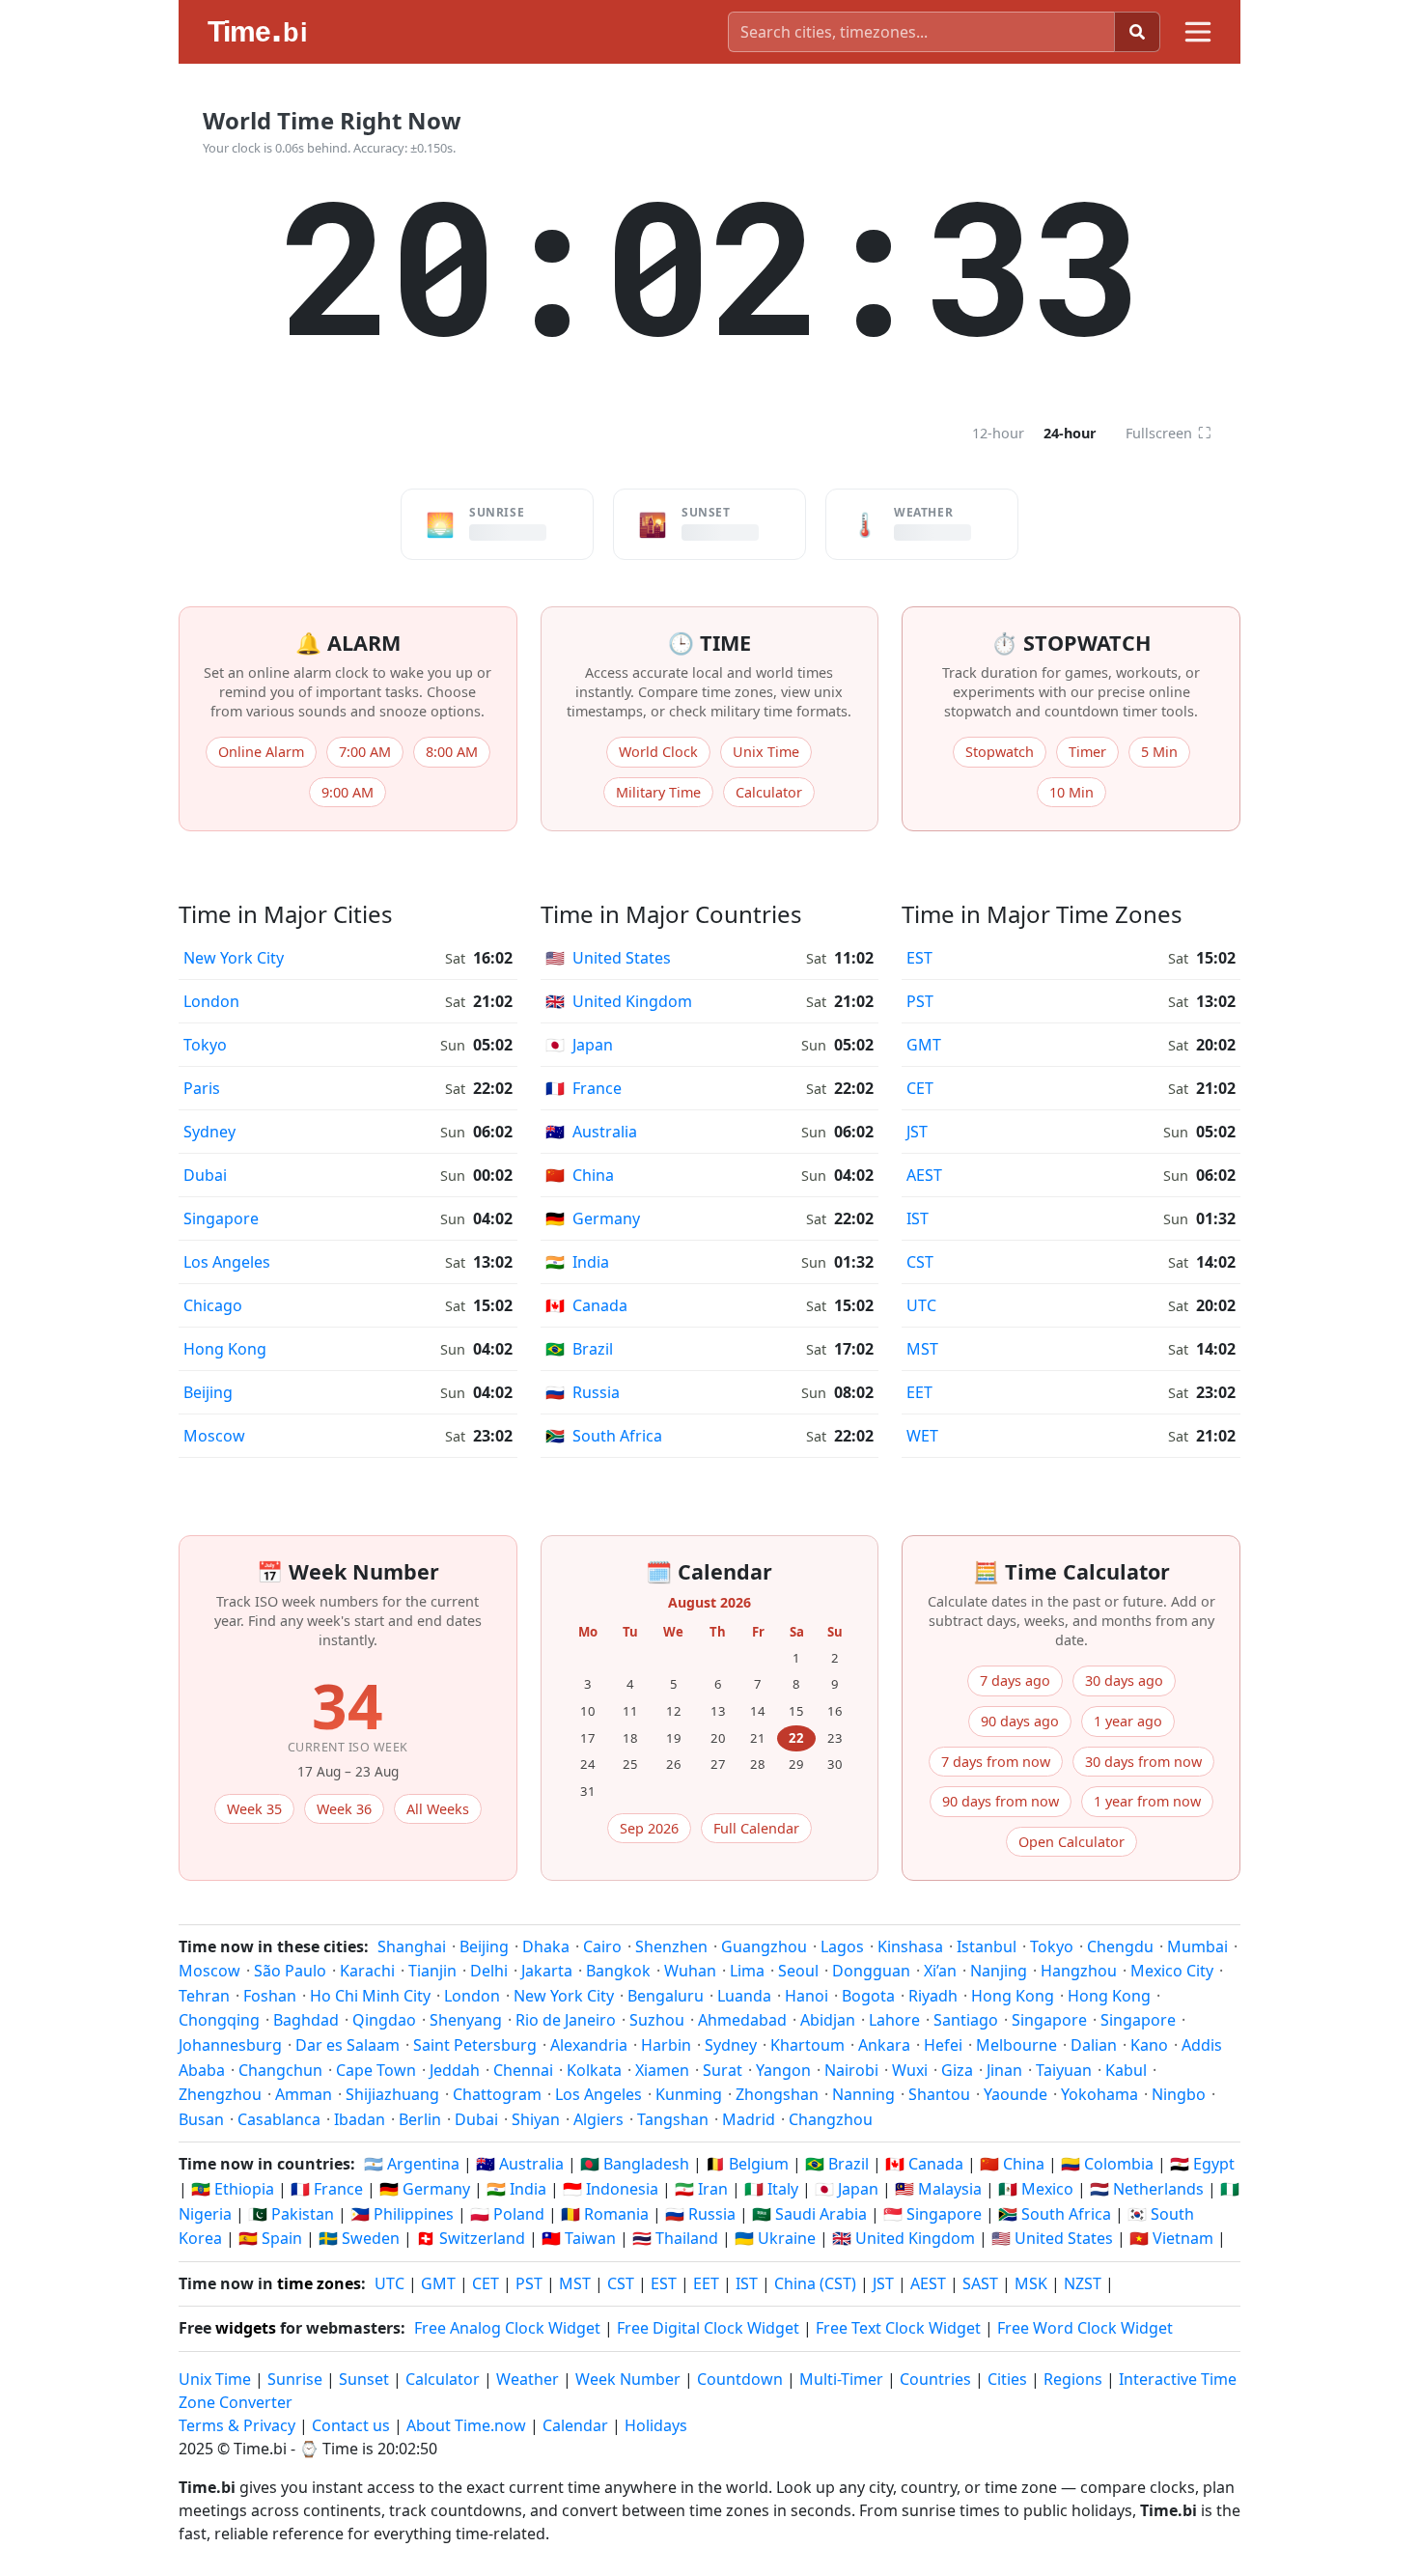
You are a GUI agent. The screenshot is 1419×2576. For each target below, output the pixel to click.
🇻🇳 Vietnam (1171, 2238)
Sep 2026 (649, 1828)
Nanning (863, 2094)
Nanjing (999, 1971)
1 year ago (1128, 1721)
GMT (924, 1045)
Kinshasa (910, 1946)
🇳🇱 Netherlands (1147, 2189)
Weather (528, 2379)
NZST (1083, 2283)
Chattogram (497, 2094)
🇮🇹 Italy (771, 2189)
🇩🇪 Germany (425, 2189)
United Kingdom (619, 1001)
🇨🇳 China (1012, 2164)
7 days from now (996, 1762)
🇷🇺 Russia (700, 2214)
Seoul (798, 1971)
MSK (1031, 2283)
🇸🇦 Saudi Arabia (809, 2214)
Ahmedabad (742, 2020)
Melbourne (1016, 2045)
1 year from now (1147, 1801)
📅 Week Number (348, 1571)
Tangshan (673, 2119)
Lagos (842, 1946)
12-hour (998, 433)
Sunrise (295, 2379)
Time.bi (260, 2449)
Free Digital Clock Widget (708, 2328)
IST (918, 1218)
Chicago (213, 1305)
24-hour (1070, 433)
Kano (1149, 2045)
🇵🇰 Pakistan (291, 2214)
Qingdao (384, 2020)
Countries (935, 2379)
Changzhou (831, 2119)
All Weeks (438, 1809)
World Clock (658, 752)
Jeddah (455, 2070)
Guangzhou (764, 1946)
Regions (1073, 2379)
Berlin (420, 2119)
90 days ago (1020, 1721)
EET (919, 1392)
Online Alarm (261, 752)
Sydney (209, 1132)
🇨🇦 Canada (924, 2164)
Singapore (221, 1218)
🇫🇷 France (327, 2189)
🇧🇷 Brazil (837, 2164)
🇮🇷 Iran (701, 2189)
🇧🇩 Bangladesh (635, 2164)
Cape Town (376, 2070)
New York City (234, 958)
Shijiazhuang (392, 2094)
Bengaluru (666, 1996)
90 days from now (1001, 1801)
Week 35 (254, 1809)
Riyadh (933, 1996)
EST (919, 958)
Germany (593, 1218)
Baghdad (306, 2020)
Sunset (364, 2379)
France (584, 1088)
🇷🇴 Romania (605, 2214)
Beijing (208, 1392)
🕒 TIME (709, 643)
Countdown (740, 2379)
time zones (319, 2283)
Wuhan (690, 1971)
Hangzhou (1079, 1971)
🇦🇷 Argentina (412, 2164)
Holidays (656, 2425)
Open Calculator (1071, 1842)
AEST (924, 1175)
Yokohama (1099, 2094)
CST (920, 1262)
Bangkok (618, 1971)
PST (920, 1001)
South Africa (604, 1436)
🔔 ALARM (348, 643)
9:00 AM (348, 792)
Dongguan (871, 1971)
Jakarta (547, 1971)
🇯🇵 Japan (847, 2189)
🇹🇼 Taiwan (579, 2238)
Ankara (884, 2045)
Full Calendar (756, 1828)
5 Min (1159, 752)
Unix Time (766, 752)
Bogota (868, 1996)
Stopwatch (1000, 752)
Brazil (579, 1349)
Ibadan (360, 2119)
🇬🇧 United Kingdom (904, 2238)
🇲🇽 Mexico (1036, 2189)
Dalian (1094, 2045)
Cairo (602, 1946)
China (580, 1175)
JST (917, 1132)
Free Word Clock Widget (1085, 2328)
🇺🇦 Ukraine (775, 2238)
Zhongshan (777, 2094)
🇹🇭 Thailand (675, 2238)
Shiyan (536, 2119)
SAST (980, 2283)
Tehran (204, 1996)
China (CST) (815, 2283)
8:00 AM (452, 752)
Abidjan (828, 2020)
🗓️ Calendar (709, 1571)
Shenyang (466, 2020)
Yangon (783, 2070)
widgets (246, 2328)
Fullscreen (1169, 433)
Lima (747, 1971)
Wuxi (910, 2070)
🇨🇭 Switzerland (471, 2238)
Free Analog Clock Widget (507, 2328)
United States (608, 958)
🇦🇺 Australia (520, 2164)
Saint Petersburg (475, 2045)
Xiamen (662, 2070)
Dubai (205, 1175)
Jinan (1004, 2070)
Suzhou (657, 2020)
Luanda (744, 1996)
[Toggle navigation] (1198, 32)
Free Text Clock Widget (898, 2328)
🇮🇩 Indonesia (611, 2189)
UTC (921, 1305)
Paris (202, 1088)
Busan (201, 2119)
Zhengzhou (220, 2094)
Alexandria (589, 2045)
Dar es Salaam (348, 2045)
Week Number (628, 2379)
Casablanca (279, 2119)
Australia (591, 1132)
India (577, 1262)
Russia (583, 1392)
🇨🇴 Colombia (1107, 2164)
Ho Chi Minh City (370, 1996)
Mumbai (1197, 1946)
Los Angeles (227, 1262)
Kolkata (594, 2070)
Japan (579, 1045)
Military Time (658, 792)
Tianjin (432, 1971)
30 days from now (1143, 1762)
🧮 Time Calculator (1071, 1571)
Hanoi (807, 1996)
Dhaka (546, 1946)
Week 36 (344, 1809)
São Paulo (290, 1971)
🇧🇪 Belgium (747, 2164)
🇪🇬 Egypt (1202, 2164)
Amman (304, 2094)
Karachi (367, 1971)
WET (922, 1436)
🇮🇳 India (516, 2189)
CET (920, 1088)
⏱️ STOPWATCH (1071, 643)
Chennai (523, 2070)
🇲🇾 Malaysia (938, 2189)
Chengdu (1120, 1946)
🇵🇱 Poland (507, 2214)
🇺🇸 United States (1052, 2238)
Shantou (939, 2094)
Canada (586, 1305)
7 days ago (1015, 1680)
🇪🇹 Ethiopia (233, 2189)
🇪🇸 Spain (270, 2238)
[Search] (1137, 32)
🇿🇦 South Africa (1055, 2214)
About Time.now (466, 2425)
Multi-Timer (841, 2379)
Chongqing (219, 2020)
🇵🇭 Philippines (402, 2214)
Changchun (280, 2070)
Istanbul (987, 1946)
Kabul (1126, 2070)
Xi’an (940, 1971)
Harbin (666, 2045)
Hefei (943, 2045)
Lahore (894, 2020)
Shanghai (412, 1946)
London (211, 1001)
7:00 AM (365, 752)
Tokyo (205, 1045)
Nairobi (851, 2070)
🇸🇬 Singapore (932, 2214)
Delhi (489, 1971)
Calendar (575, 2425)
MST (922, 1349)
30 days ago (1124, 1680)
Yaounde (1016, 2094)
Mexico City (1172, 1971)
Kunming (689, 2094)
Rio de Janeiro (566, 2020)
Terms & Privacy (237, 2425)
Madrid (749, 2119)
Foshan (270, 1996)
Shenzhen (671, 1946)
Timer (1087, 752)
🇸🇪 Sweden (359, 2238)
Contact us (351, 2425)
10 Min (1071, 792)
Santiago (966, 2020)
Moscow (214, 1436)
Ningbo (1179, 2094)
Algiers (598, 2119)
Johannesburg (230, 2045)
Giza (957, 2070)
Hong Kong (225, 1349)
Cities (1007, 2379)
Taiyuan (1064, 2070)
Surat (723, 2070)
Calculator (769, 792)
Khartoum (807, 2045)
